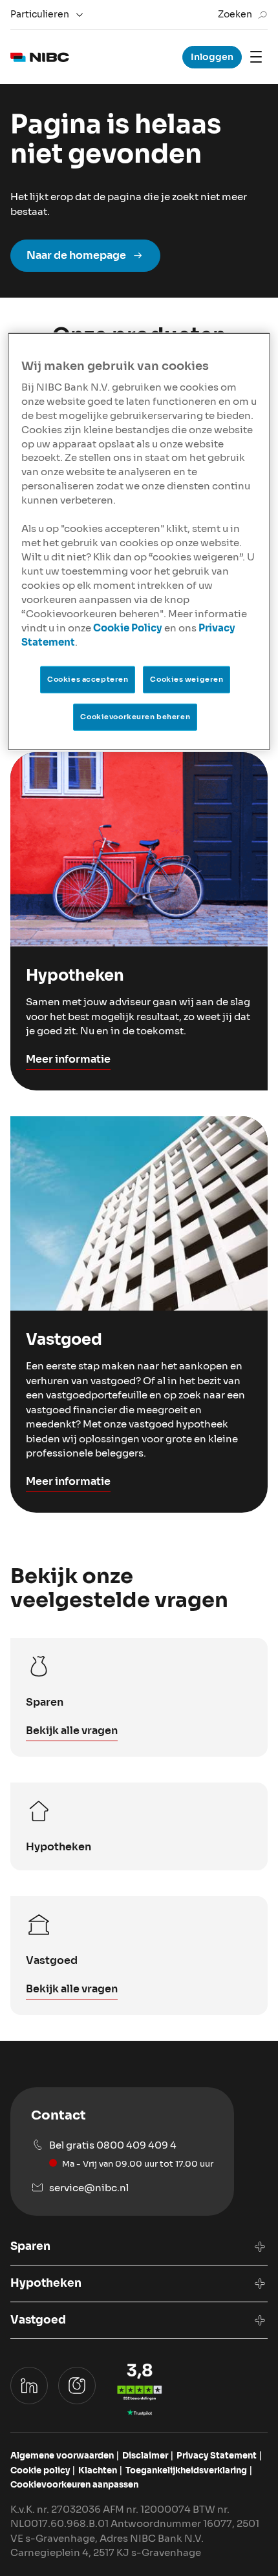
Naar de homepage (76, 255)
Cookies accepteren (88, 679)
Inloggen (212, 57)
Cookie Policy (128, 628)
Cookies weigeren (187, 679)
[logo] (40, 57)
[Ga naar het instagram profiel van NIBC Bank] (77, 2386)
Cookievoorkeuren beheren (135, 716)
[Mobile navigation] (256, 57)
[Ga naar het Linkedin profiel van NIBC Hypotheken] (29, 2386)
